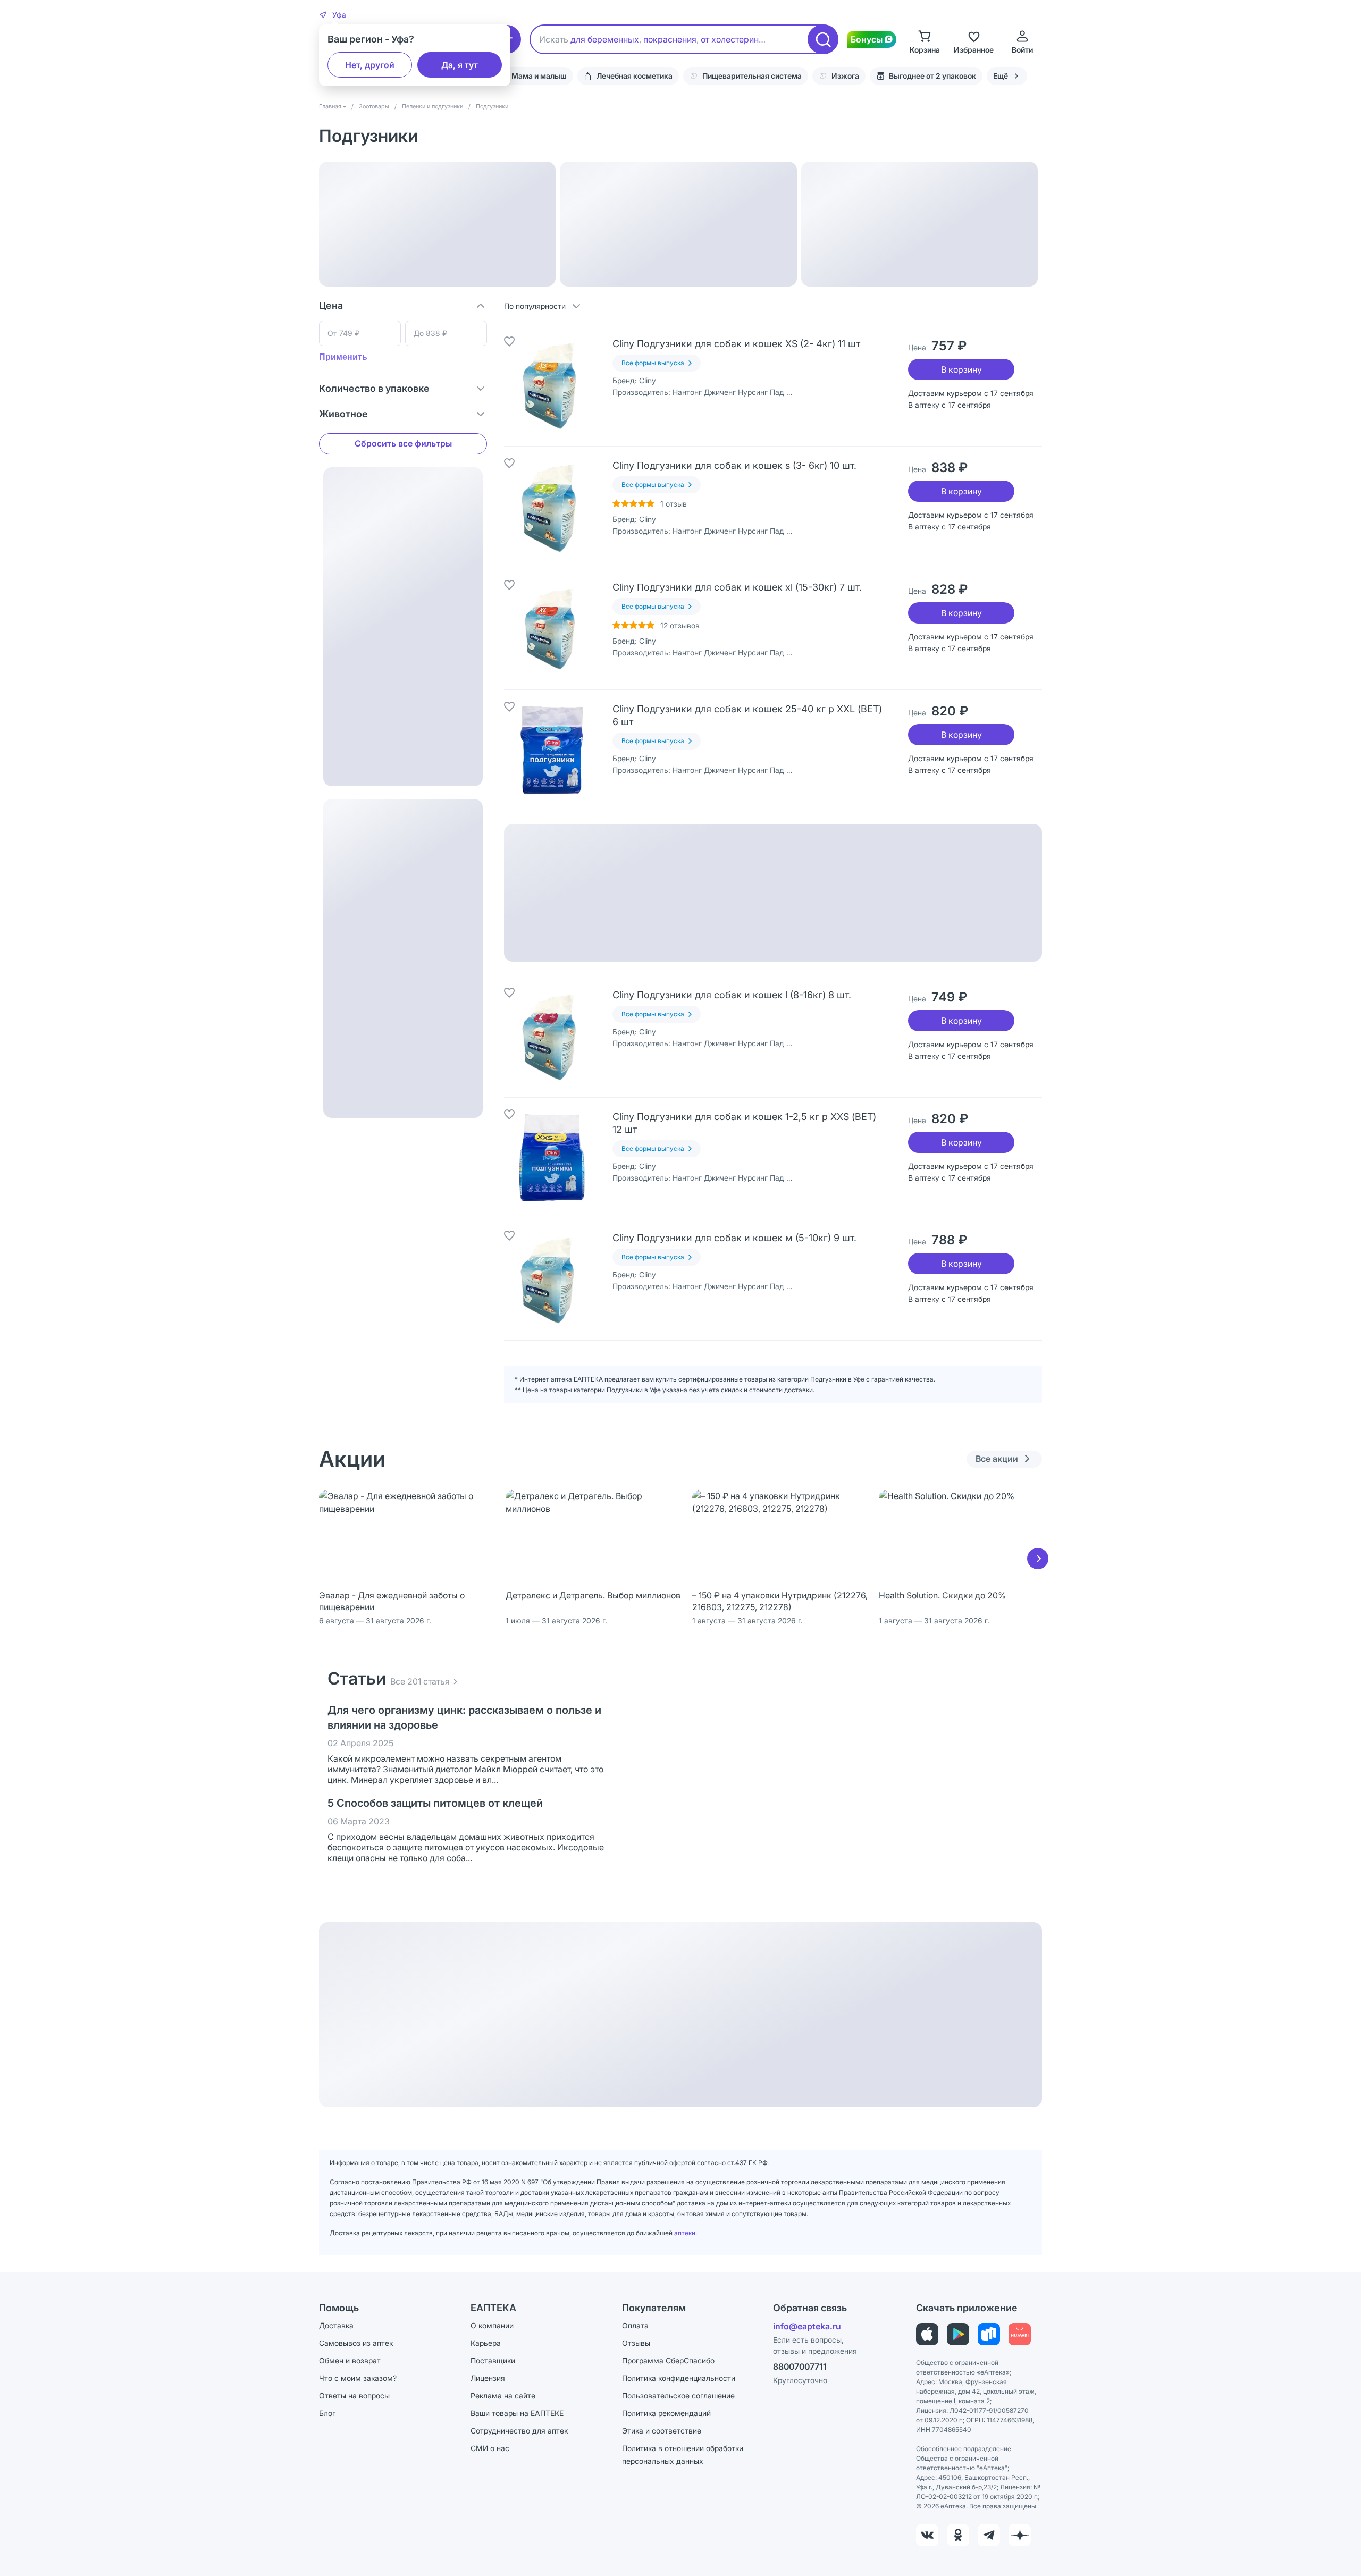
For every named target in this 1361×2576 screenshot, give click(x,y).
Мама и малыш (539, 76)
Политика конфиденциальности (679, 2378)
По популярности (535, 306)
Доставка (336, 2325)
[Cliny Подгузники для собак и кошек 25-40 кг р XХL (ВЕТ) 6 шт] (552, 751)
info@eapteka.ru (807, 2326)
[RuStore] (989, 2334)
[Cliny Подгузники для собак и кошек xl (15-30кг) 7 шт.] (552, 629)
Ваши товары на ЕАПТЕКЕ (517, 2413)
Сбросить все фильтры (403, 443)
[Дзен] (1020, 2535)
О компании (492, 2325)
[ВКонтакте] (927, 2535)
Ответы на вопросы (354, 2396)
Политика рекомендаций (666, 2413)
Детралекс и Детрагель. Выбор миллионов (593, 1595)
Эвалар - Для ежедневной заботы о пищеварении (392, 1601)
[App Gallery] (1020, 2334)
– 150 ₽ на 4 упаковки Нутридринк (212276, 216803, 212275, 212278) (780, 1601)
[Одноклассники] (958, 2535)
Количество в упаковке (374, 388)
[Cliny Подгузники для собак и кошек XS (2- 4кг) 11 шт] (552, 385)
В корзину (961, 369)
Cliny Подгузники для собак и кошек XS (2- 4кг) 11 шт (736, 344)
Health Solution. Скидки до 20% (942, 1595)
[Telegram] (989, 2535)
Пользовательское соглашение (678, 2396)
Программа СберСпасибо (668, 2360)
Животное (343, 414)
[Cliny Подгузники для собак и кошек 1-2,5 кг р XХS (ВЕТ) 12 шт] (552, 1158)
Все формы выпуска (653, 363)
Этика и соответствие (662, 2431)
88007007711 (800, 2367)
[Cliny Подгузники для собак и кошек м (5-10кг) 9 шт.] (552, 1279)
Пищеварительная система (752, 76)
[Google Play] (958, 2334)
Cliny (648, 380)
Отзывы (636, 2343)
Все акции (997, 1459)
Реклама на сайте (503, 2396)
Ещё (1001, 76)
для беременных (605, 39)
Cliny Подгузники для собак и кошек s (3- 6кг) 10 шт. (734, 465)
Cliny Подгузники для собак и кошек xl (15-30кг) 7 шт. (737, 587)
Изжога (845, 76)
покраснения (670, 39)
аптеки (685, 2233)
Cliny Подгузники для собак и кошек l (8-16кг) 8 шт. (732, 995)
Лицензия (488, 2378)
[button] (333, 15)
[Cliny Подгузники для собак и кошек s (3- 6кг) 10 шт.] (552, 507)
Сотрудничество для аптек (519, 2431)
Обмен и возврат (350, 2360)
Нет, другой (370, 65)
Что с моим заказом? (358, 2378)
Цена (331, 305)
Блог (327, 2413)
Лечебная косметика (635, 76)
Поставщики (493, 2360)
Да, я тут (460, 65)
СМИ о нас (490, 2448)
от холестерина (732, 39)
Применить (343, 357)
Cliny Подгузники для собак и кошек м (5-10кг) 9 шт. (734, 1238)
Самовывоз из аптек (356, 2343)
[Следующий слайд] (1038, 1559)
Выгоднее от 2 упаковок (932, 76)
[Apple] (927, 2334)
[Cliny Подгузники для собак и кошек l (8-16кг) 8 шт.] (552, 1037)
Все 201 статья (420, 1681)
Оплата (635, 2325)
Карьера (486, 2343)
